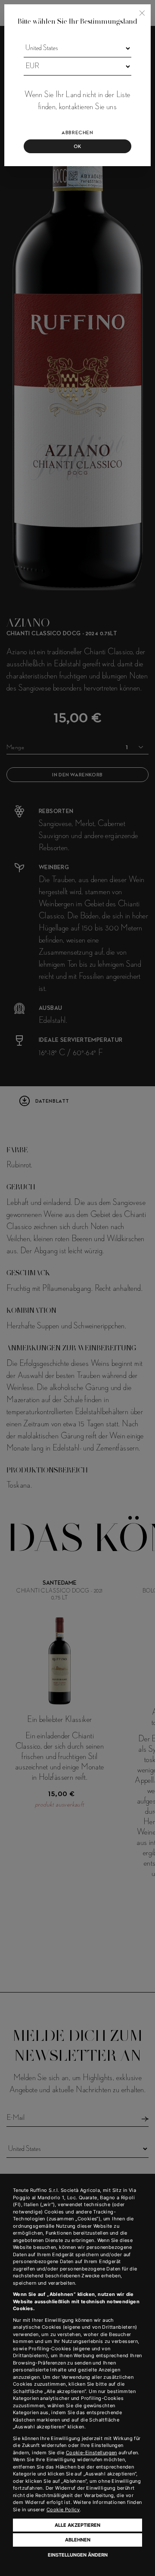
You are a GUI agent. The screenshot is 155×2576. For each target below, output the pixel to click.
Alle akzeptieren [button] (77, 2525)
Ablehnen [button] (78, 2540)
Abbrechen (77, 133)
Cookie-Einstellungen (91, 2453)
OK (77, 147)
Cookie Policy (63, 2510)
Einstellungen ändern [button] (78, 2555)
